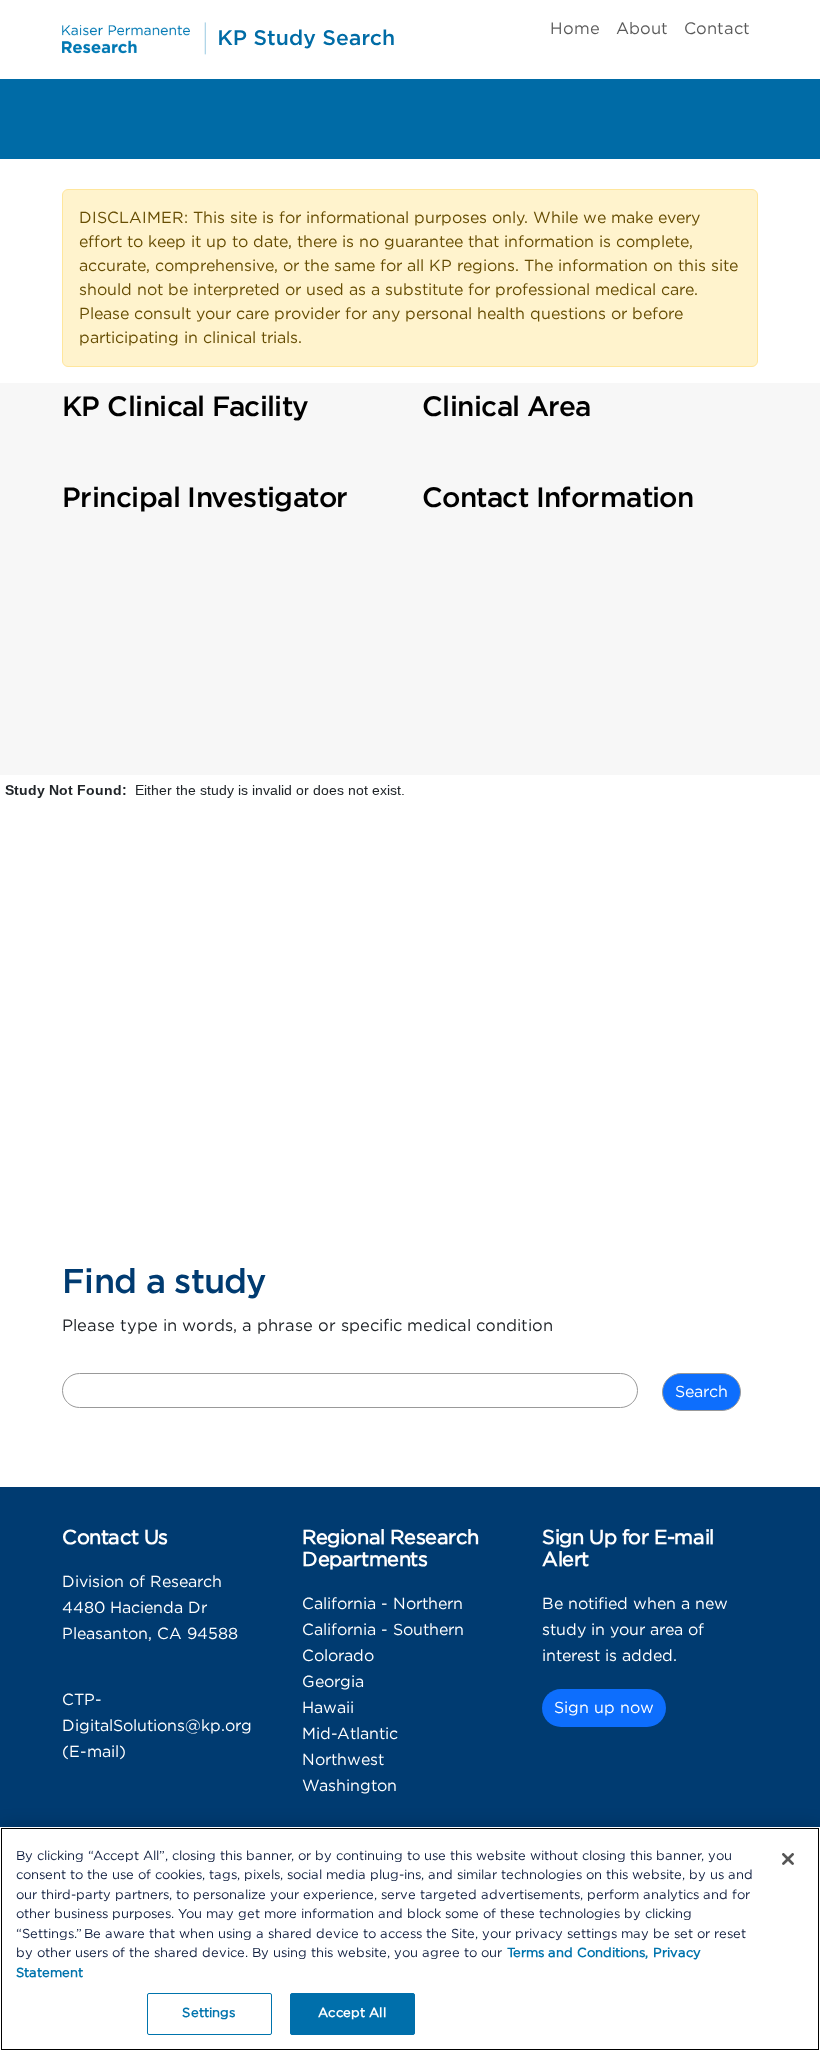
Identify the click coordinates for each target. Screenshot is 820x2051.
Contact (717, 29)
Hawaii (328, 1708)
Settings (208, 2013)
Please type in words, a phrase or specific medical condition (307, 1326)
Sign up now (604, 1708)
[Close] (788, 1859)
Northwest (343, 1760)
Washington (349, 1786)
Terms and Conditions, (577, 1953)
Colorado (338, 1656)
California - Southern (383, 1630)
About (642, 29)
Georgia (333, 1682)
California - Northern (382, 1604)
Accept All (351, 2013)
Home (575, 29)
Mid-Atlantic (350, 1734)
